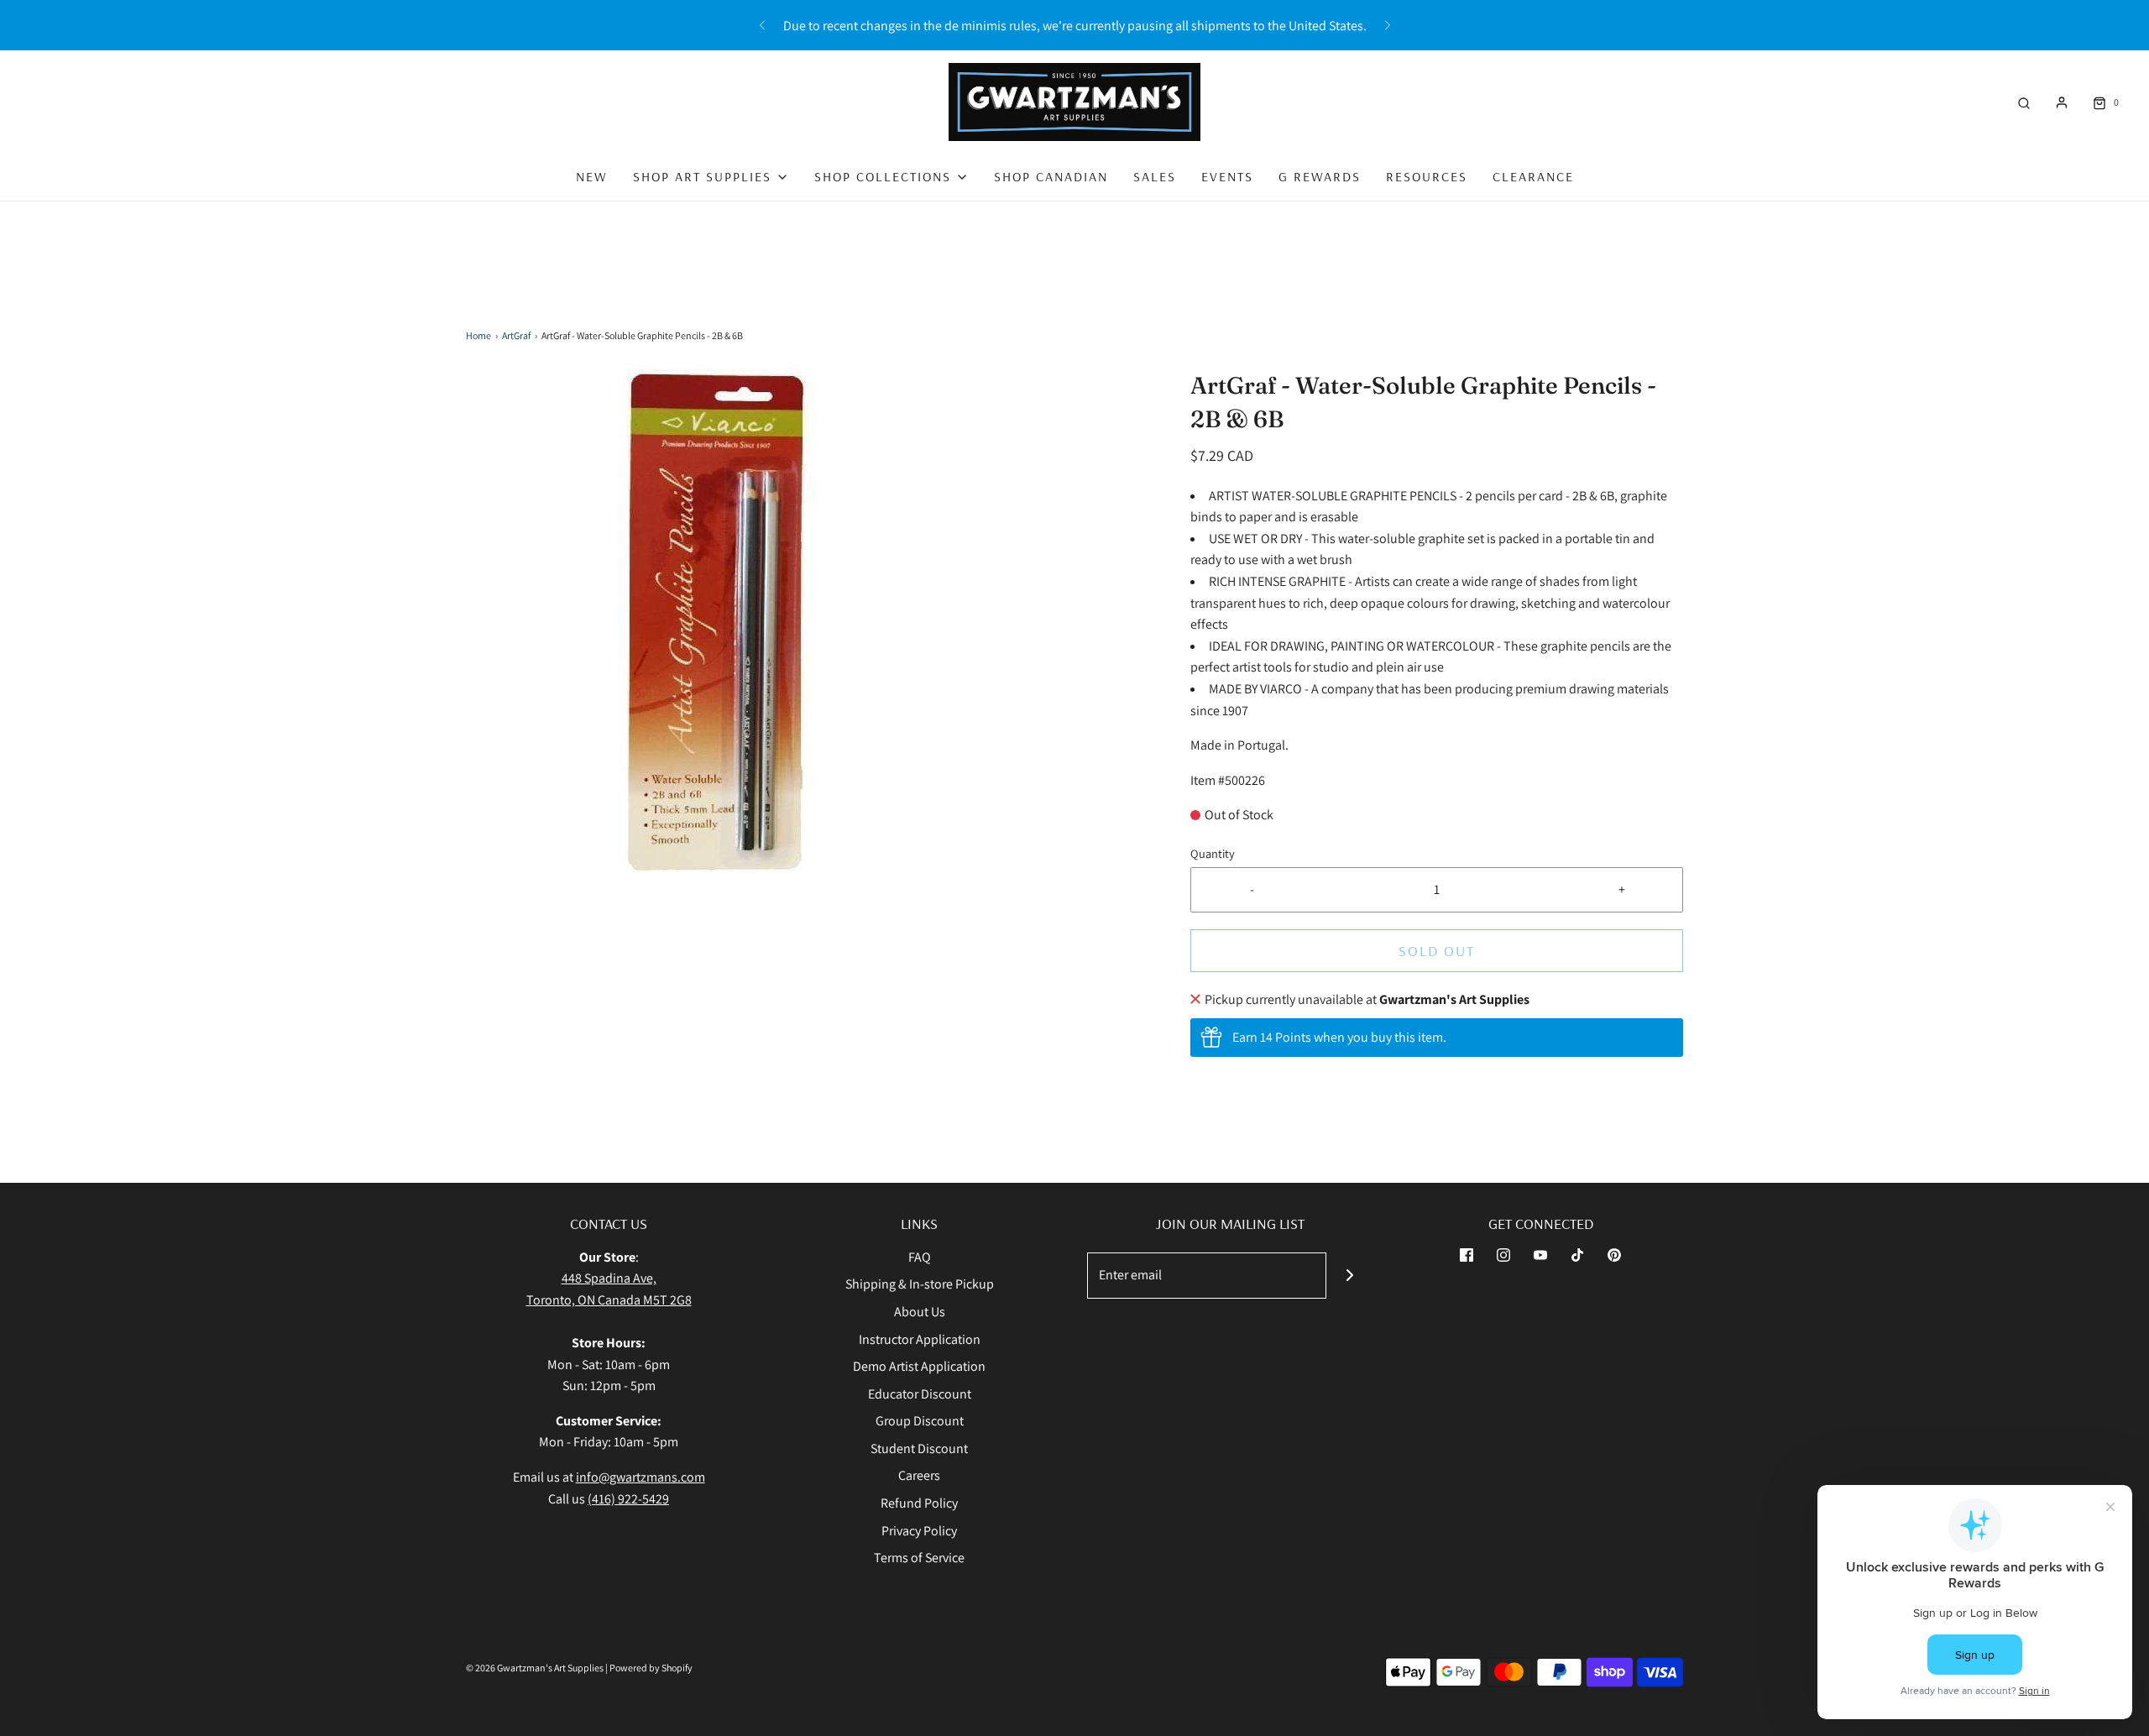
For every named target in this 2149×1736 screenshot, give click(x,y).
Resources (1427, 176)
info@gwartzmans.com (641, 1477)
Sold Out (1437, 951)
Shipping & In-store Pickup (920, 1284)
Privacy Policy (919, 1531)
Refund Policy (919, 1503)
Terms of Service (919, 1558)
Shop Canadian (1051, 176)
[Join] (1349, 1276)
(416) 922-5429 (628, 1499)
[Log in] (2062, 102)
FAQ (920, 1257)
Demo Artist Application (919, 1366)
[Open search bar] (2024, 102)
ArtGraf (516, 335)
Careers (919, 1475)
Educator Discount (920, 1394)
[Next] (1388, 25)
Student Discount (919, 1448)
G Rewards (1320, 176)
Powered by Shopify (651, 1668)
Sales (1155, 176)
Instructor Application (920, 1339)
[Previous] (762, 25)
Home (478, 335)
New (592, 176)
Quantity (1213, 853)
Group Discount (920, 1421)
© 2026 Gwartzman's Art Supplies (535, 1668)
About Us (920, 1312)
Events (1227, 176)
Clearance (1533, 176)
